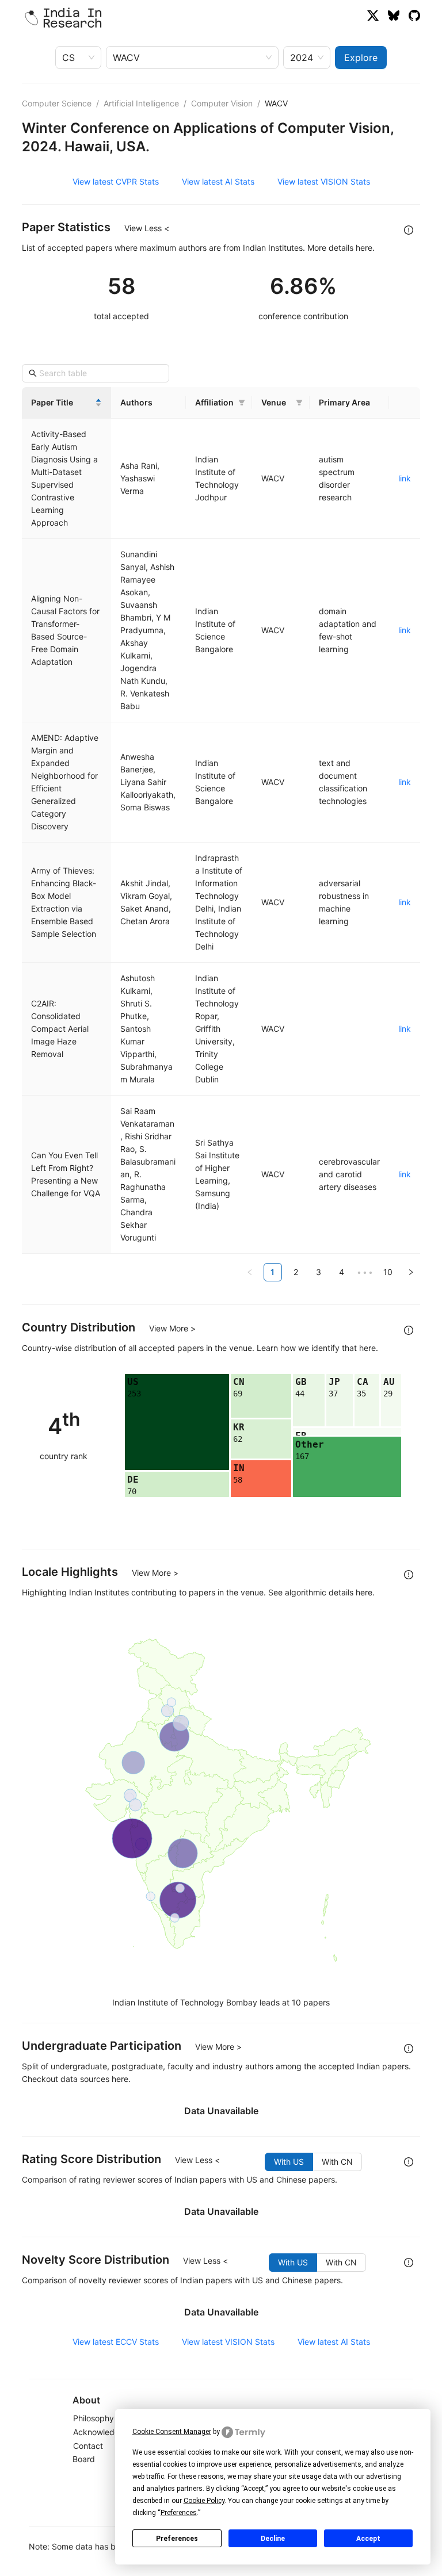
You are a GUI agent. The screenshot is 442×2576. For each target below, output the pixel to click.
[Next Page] (411, 1272)
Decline (273, 2539)
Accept (368, 2539)
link (405, 478)
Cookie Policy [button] (204, 2501)
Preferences (177, 2539)
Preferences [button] (179, 2513)
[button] (242, 403)
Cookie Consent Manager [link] (172, 2432)
